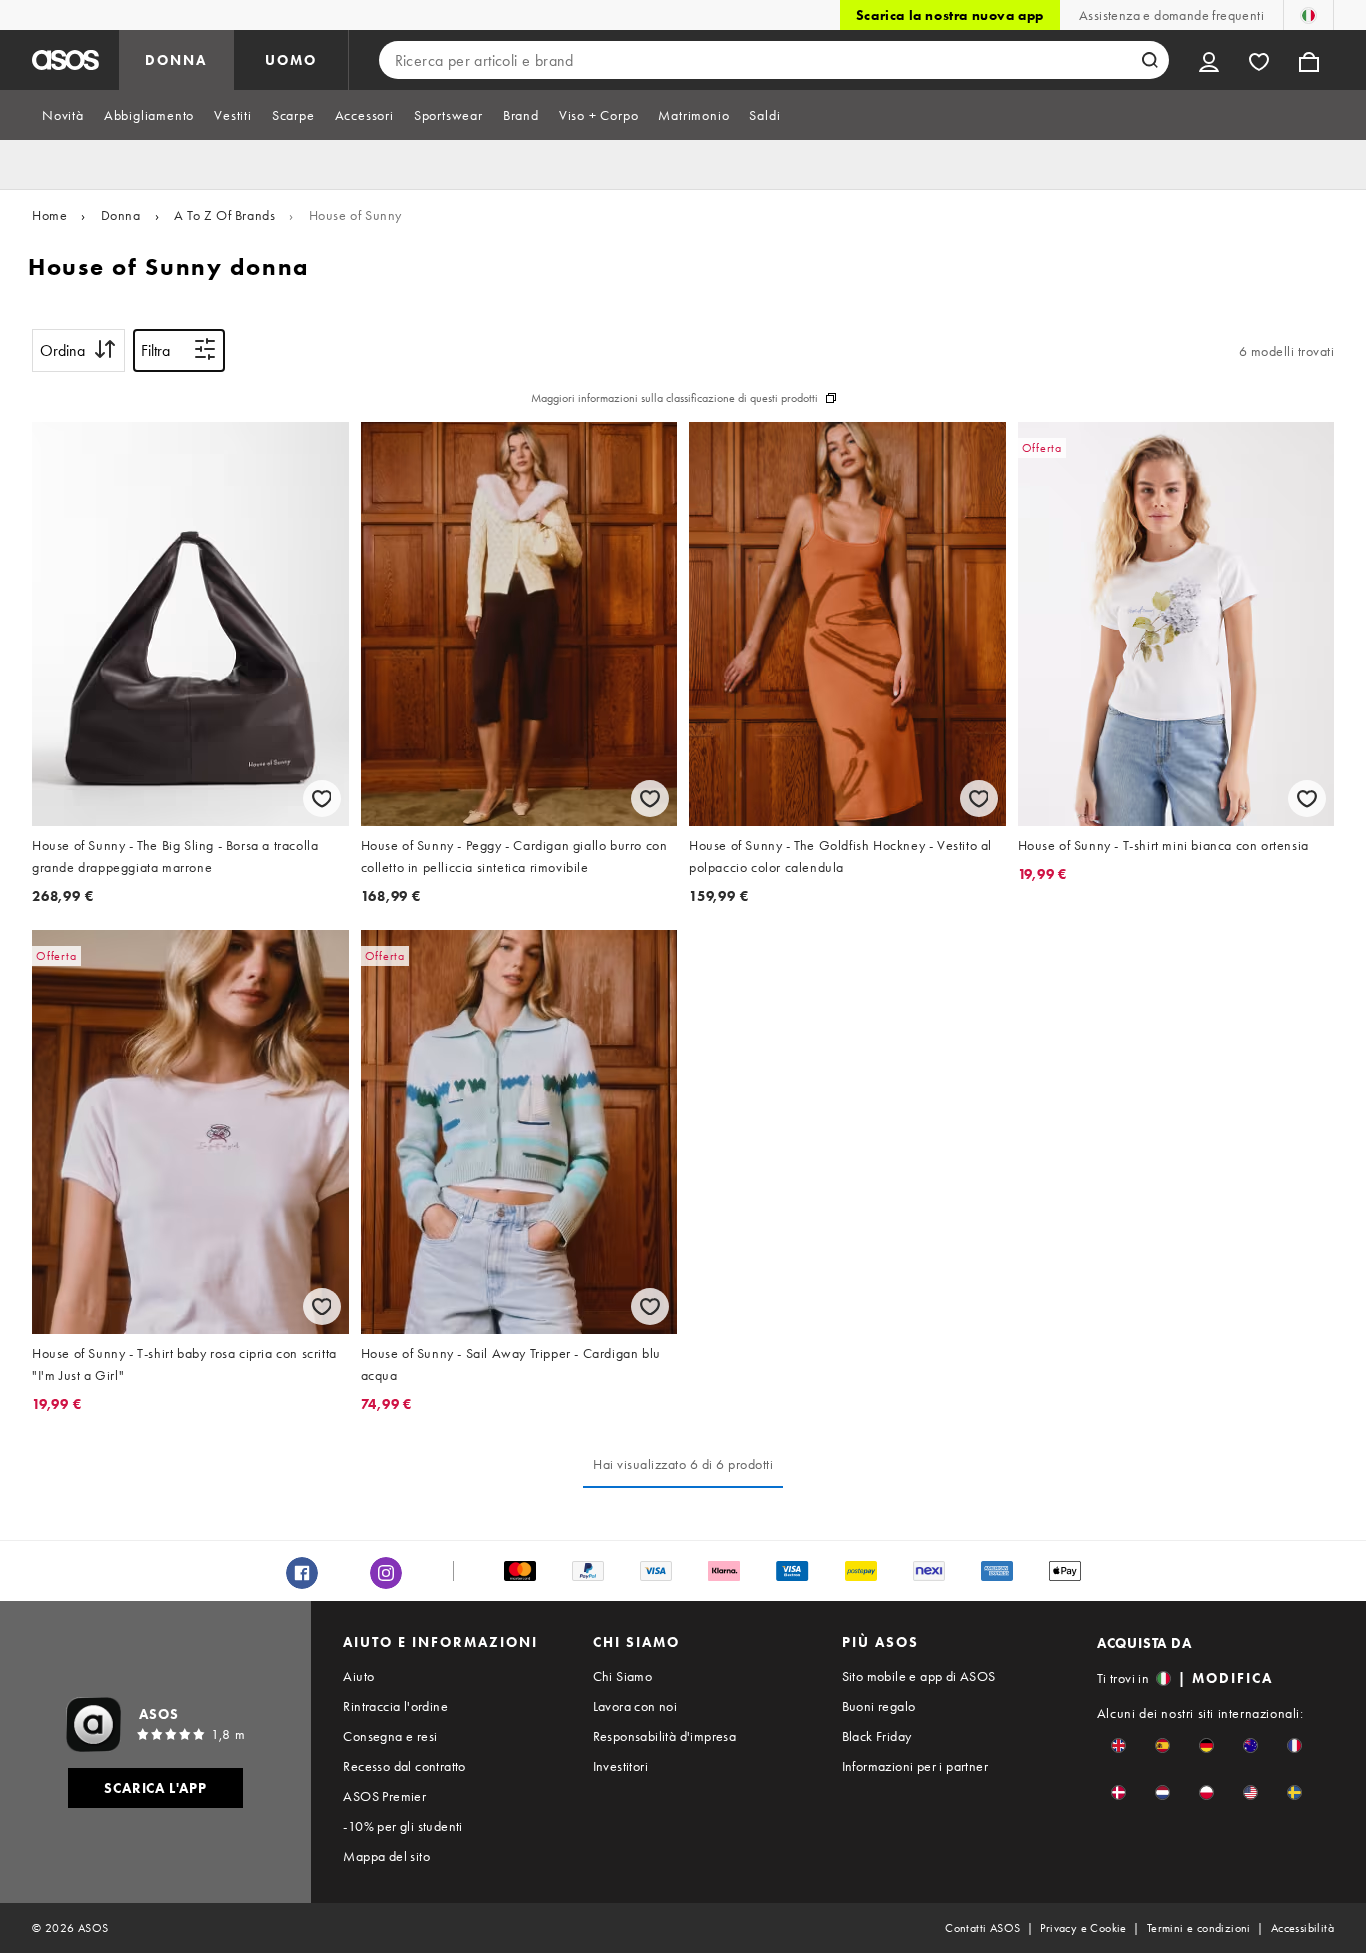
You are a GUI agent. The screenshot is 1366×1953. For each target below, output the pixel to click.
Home (49, 215)
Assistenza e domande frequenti (1171, 15)
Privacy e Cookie (1083, 1928)
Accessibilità (1302, 1928)
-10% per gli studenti (402, 1826)
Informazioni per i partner (915, 1766)
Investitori (620, 1766)
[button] (1118, 1745)
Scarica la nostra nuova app (950, 15)
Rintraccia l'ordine (395, 1706)
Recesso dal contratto (404, 1766)
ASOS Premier (384, 1796)
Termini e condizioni (1199, 1928)
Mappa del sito (386, 1856)
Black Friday (877, 1736)
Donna (121, 215)
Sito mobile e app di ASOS (919, 1676)
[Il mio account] (1209, 60)
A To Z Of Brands (225, 215)
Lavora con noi (635, 1706)
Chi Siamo (623, 1676)
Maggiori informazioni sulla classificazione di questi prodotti (674, 398)
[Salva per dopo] (322, 798)
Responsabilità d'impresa (665, 1736)
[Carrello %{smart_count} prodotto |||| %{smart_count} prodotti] (1309, 60)
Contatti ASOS (982, 1928)
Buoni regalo (879, 1706)
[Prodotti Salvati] (1259, 60)
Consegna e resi (390, 1736)
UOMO (291, 60)
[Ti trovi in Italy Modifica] (1308, 15)
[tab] (63, 115)
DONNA (176, 60)
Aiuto (358, 1676)
